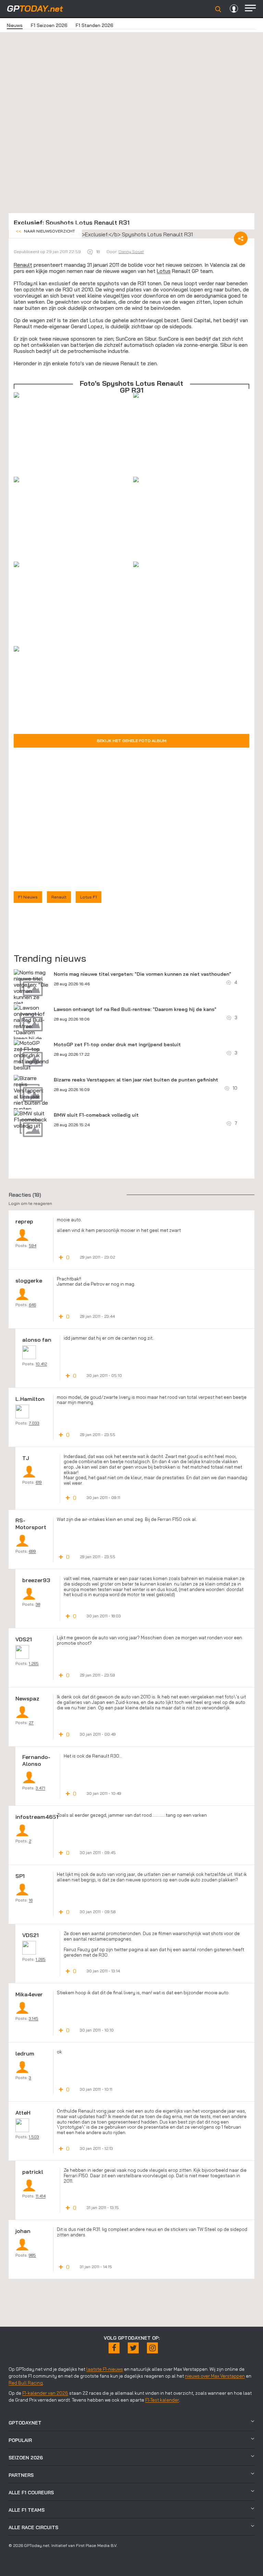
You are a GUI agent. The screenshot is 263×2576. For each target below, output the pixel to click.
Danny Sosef (131, 252)
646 (32, 1305)
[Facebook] (114, 2348)
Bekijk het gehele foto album (132, 741)
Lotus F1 (89, 897)
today (35, 8)
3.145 (34, 2018)
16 (31, 1900)
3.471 (40, 1788)
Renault (23, 265)
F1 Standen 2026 (95, 25)
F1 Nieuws (28, 897)
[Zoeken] (218, 9)
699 (32, 1551)
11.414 (41, 2196)
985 (32, 2255)
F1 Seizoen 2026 (49, 25)
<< (45, 231)
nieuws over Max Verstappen (215, 2376)
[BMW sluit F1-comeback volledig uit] (31, 1119)
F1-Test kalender (162, 2400)
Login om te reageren (30, 1203)
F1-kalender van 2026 (45, 2393)
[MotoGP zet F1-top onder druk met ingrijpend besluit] (31, 1055)
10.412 (41, 1364)
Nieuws (15, 25)
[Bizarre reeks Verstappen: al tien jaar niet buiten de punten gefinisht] (31, 1096)
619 (39, 1482)
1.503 (34, 2137)
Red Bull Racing (26, 2383)
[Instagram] (152, 2348)
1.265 (34, 1663)
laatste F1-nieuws (105, 2369)
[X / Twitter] (133, 2348)
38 (38, 1604)
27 (31, 1723)
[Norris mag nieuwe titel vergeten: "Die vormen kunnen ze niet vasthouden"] (31, 991)
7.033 (34, 1423)
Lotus (164, 271)
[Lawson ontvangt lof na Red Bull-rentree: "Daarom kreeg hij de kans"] (31, 1026)
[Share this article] (241, 238)
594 (33, 1245)
